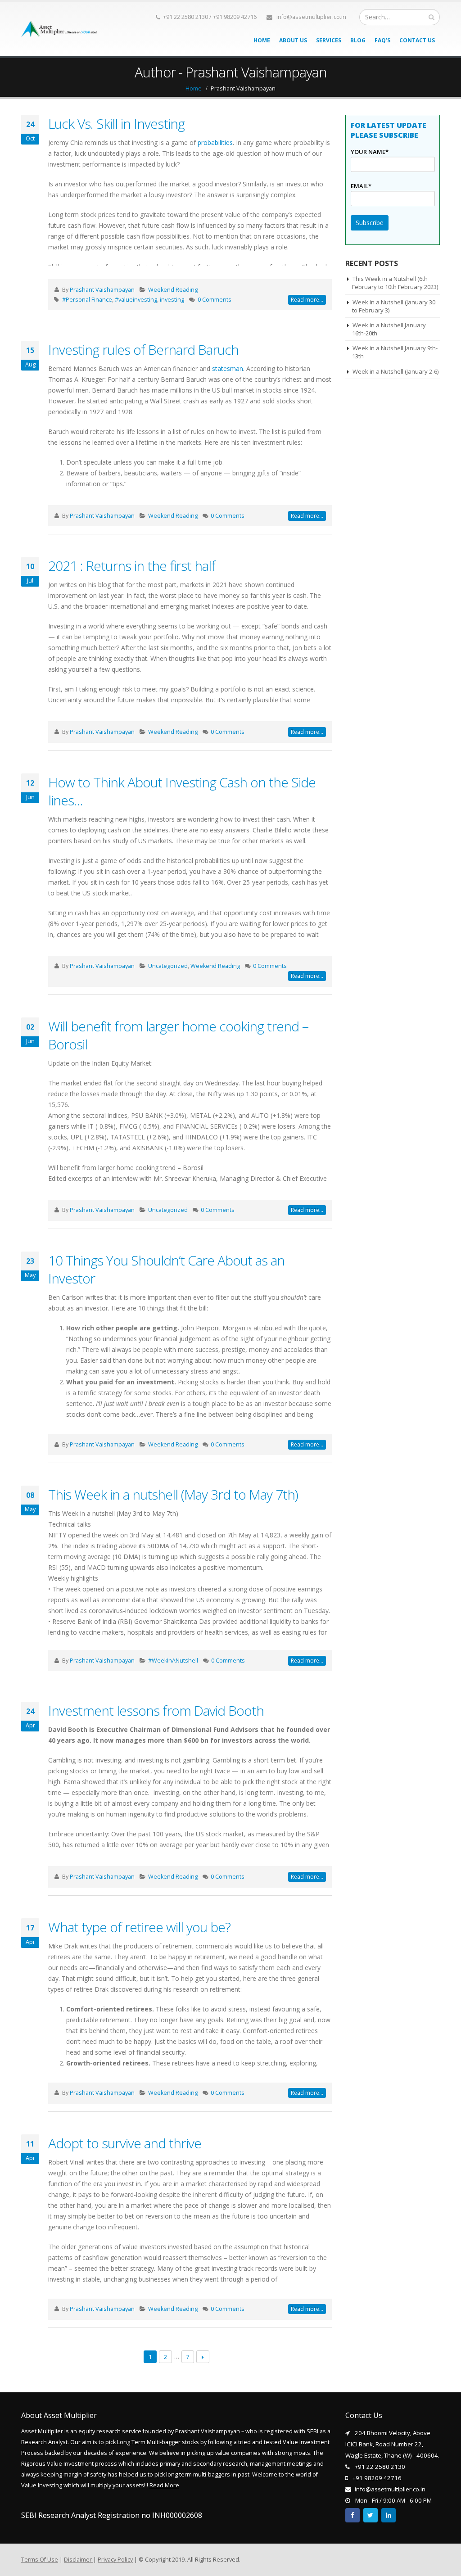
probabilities (215, 142)
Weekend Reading (173, 290)
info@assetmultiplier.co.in (311, 17)
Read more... (307, 300)
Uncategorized (168, 966)
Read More (164, 2485)
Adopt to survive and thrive (125, 2143)
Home (262, 40)
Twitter (371, 2515)
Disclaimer (79, 2560)
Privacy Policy (115, 2560)
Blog (358, 40)
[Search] (432, 17)
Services (329, 40)
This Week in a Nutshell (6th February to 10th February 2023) (395, 283)
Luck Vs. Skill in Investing (116, 124)
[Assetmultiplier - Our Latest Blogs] (59, 29)
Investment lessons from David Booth (156, 1711)
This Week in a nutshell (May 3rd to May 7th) (173, 1494)
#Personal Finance (87, 300)
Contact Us (417, 40)
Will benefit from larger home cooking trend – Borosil (178, 1035)
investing (172, 300)
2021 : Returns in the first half (132, 566)
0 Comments (215, 300)
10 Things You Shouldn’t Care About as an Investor (166, 1269)
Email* (361, 186)
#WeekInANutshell (173, 1661)
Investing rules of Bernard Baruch (143, 350)
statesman (228, 368)
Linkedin (389, 2515)
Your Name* (370, 152)
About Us (293, 40)
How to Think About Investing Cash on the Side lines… (182, 791)
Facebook (353, 2515)
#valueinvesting (136, 300)
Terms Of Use (40, 2560)
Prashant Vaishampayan (102, 290)
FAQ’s (382, 40)
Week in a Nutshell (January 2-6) (395, 371)
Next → (203, 2357)
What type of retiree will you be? (139, 1927)
